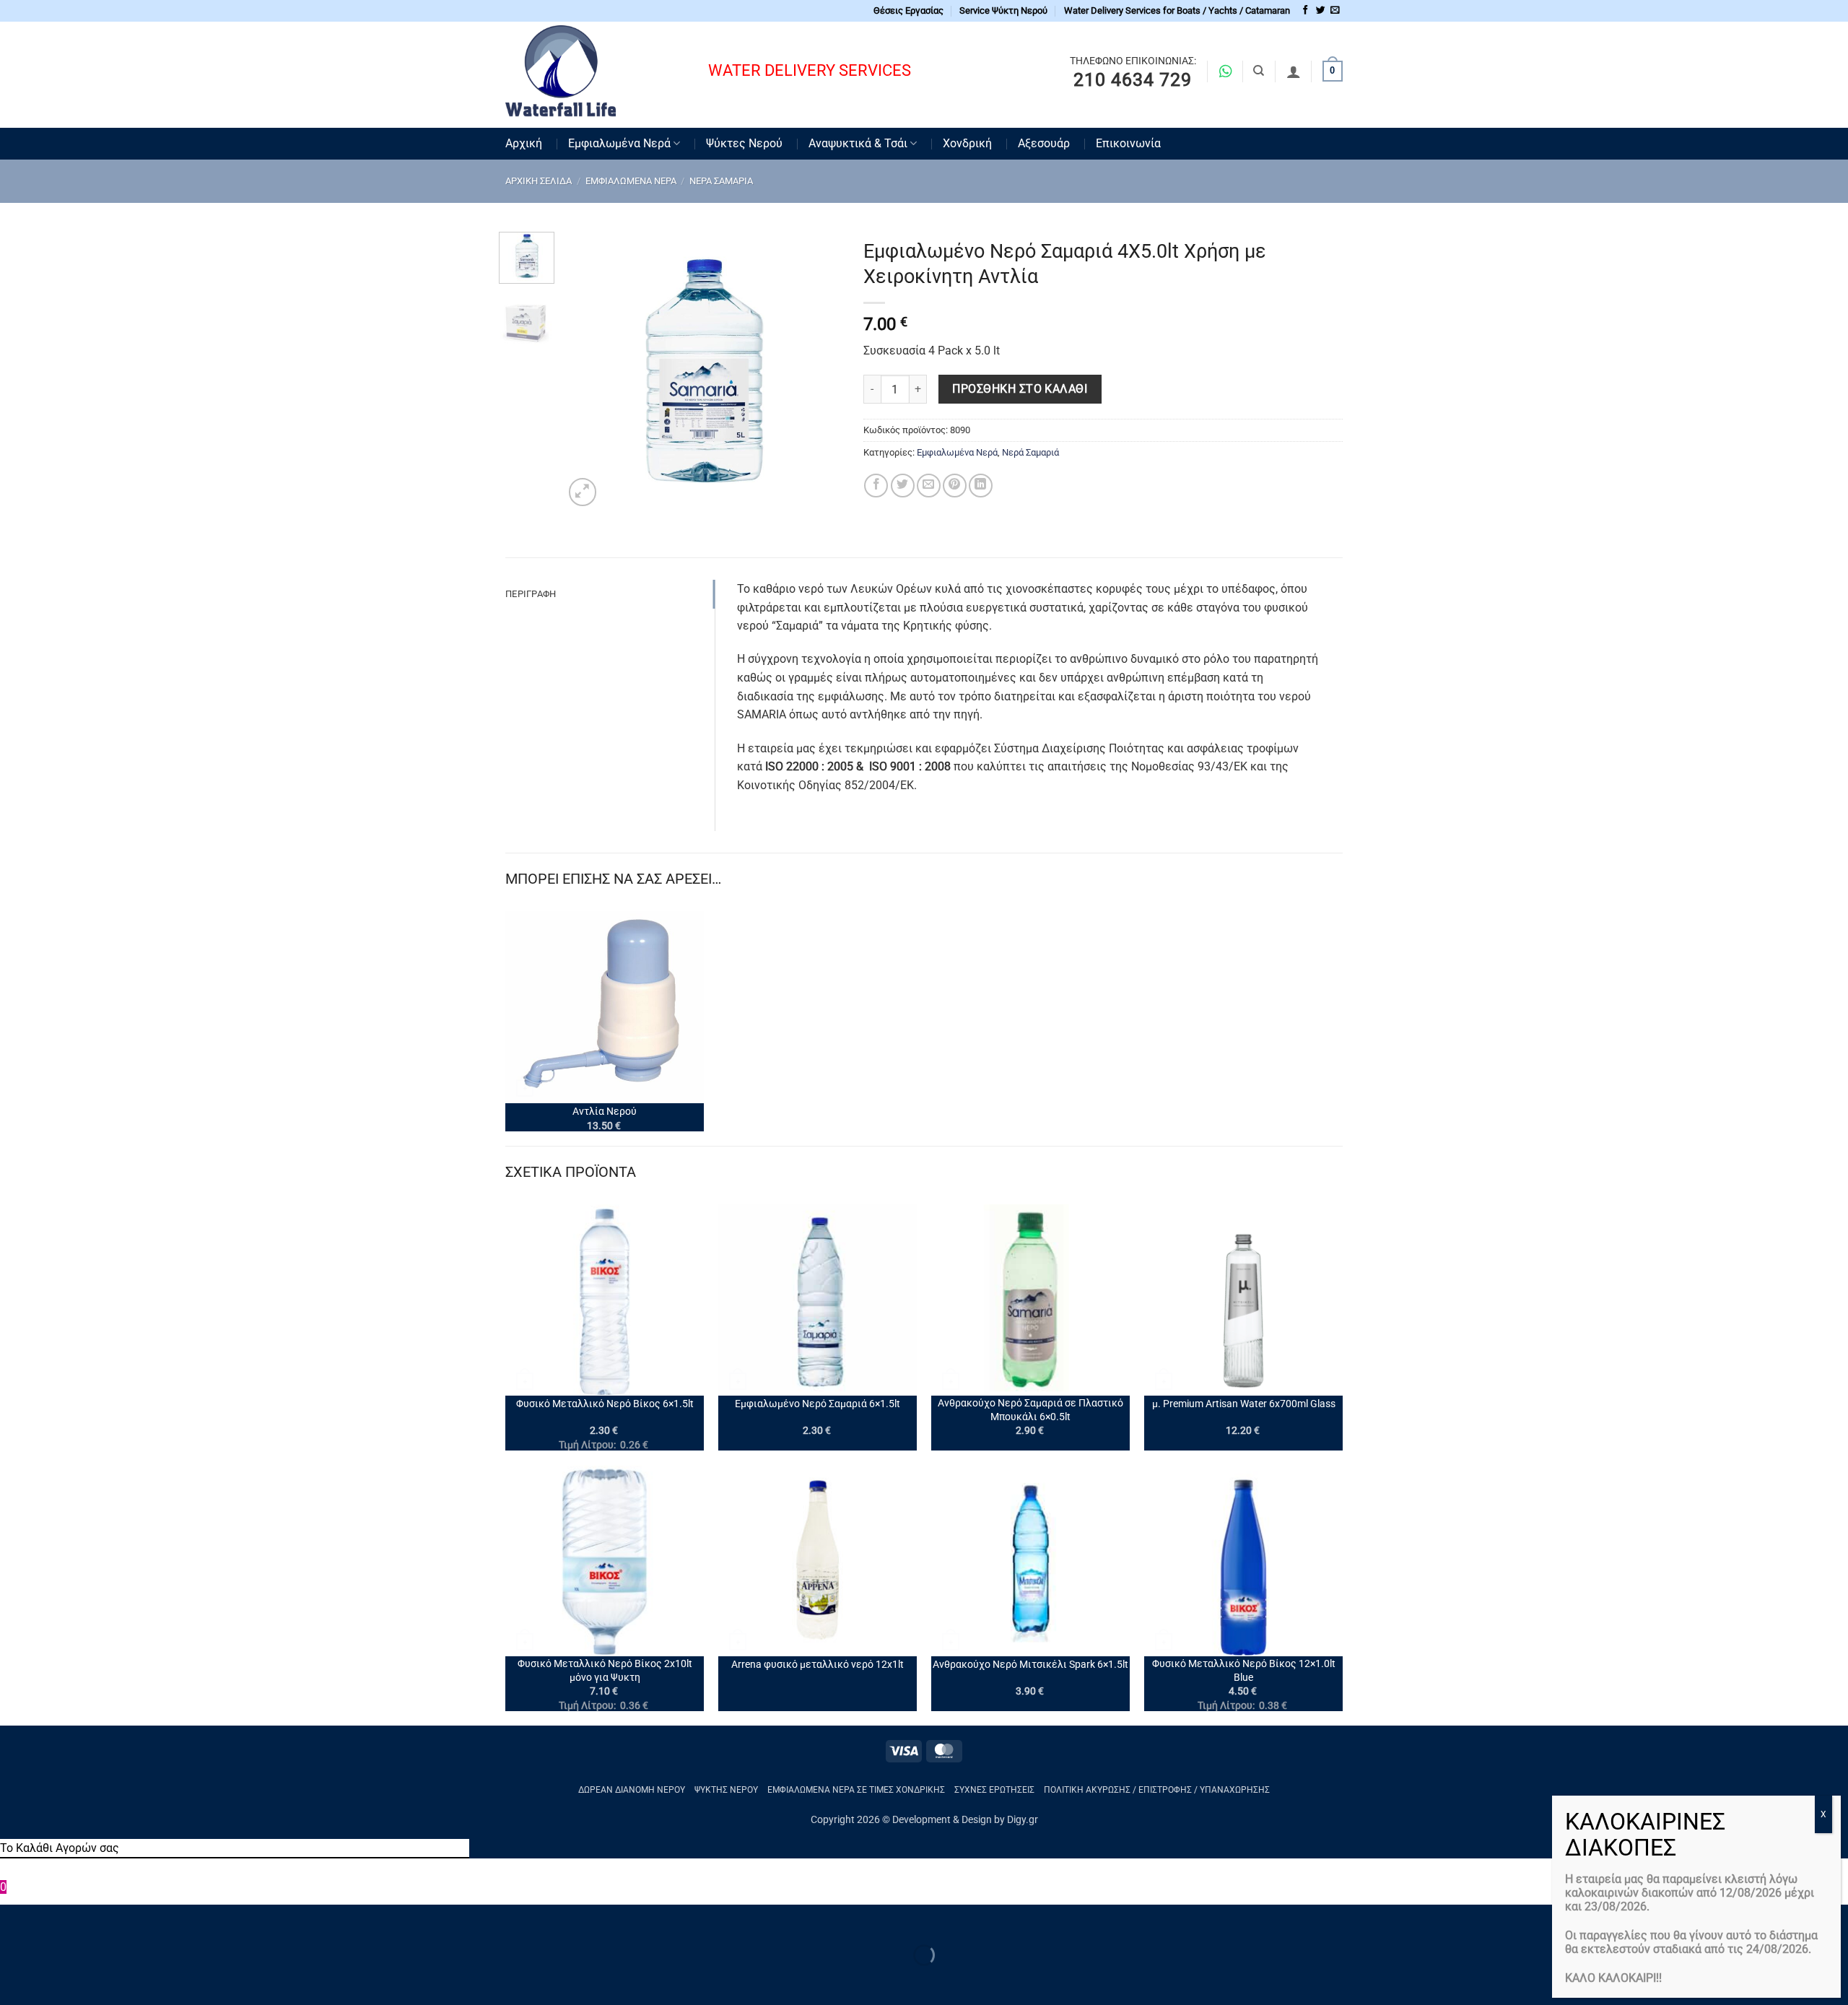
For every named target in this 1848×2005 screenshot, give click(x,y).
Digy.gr (1023, 1820)
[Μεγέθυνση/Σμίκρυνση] (14, 1919)
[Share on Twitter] (903, 486)
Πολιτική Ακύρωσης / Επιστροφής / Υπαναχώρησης (1157, 1790)
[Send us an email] (1335, 10)
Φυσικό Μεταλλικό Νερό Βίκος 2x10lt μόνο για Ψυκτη (605, 1671)
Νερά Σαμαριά (721, 181)
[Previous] (588, 371)
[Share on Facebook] (876, 486)
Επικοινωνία (1128, 143)
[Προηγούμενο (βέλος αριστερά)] (14, 1980)
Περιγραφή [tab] (531, 594)
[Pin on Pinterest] (955, 486)
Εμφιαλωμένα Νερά (619, 143)
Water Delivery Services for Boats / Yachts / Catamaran (1177, 10)
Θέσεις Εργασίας (908, 10)
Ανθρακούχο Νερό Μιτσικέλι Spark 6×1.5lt (1030, 1665)
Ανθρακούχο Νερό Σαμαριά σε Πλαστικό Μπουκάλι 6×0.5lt (1030, 1410)
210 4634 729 (1133, 80)
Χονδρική (967, 143)
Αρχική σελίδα (539, 181)
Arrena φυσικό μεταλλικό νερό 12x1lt (818, 1665)
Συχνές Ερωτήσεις (994, 1790)
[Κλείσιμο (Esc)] (141, 1919)
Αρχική (524, 143)
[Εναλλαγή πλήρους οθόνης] (57, 1919)
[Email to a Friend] (929, 486)
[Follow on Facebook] (1306, 10)
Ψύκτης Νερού (726, 1790)
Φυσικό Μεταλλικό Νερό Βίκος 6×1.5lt (605, 1404)
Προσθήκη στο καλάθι (1020, 389)
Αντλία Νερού (605, 1112)
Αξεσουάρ (1044, 143)
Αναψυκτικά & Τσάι (858, 143)
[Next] (818, 371)
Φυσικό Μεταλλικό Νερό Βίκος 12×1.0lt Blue (1244, 1671)
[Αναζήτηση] (1259, 71)
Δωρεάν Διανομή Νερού (632, 1790)
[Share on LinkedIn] (981, 486)
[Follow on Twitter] (1321, 10)
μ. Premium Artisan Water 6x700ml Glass (1244, 1404)
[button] (583, 492)
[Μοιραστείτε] (99, 1919)
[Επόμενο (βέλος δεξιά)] (57, 1980)
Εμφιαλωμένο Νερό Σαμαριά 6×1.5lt (818, 1404)
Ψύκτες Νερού (744, 143)
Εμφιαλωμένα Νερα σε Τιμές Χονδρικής (856, 1790)
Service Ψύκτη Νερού (1003, 10)
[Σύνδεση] (1294, 71)
